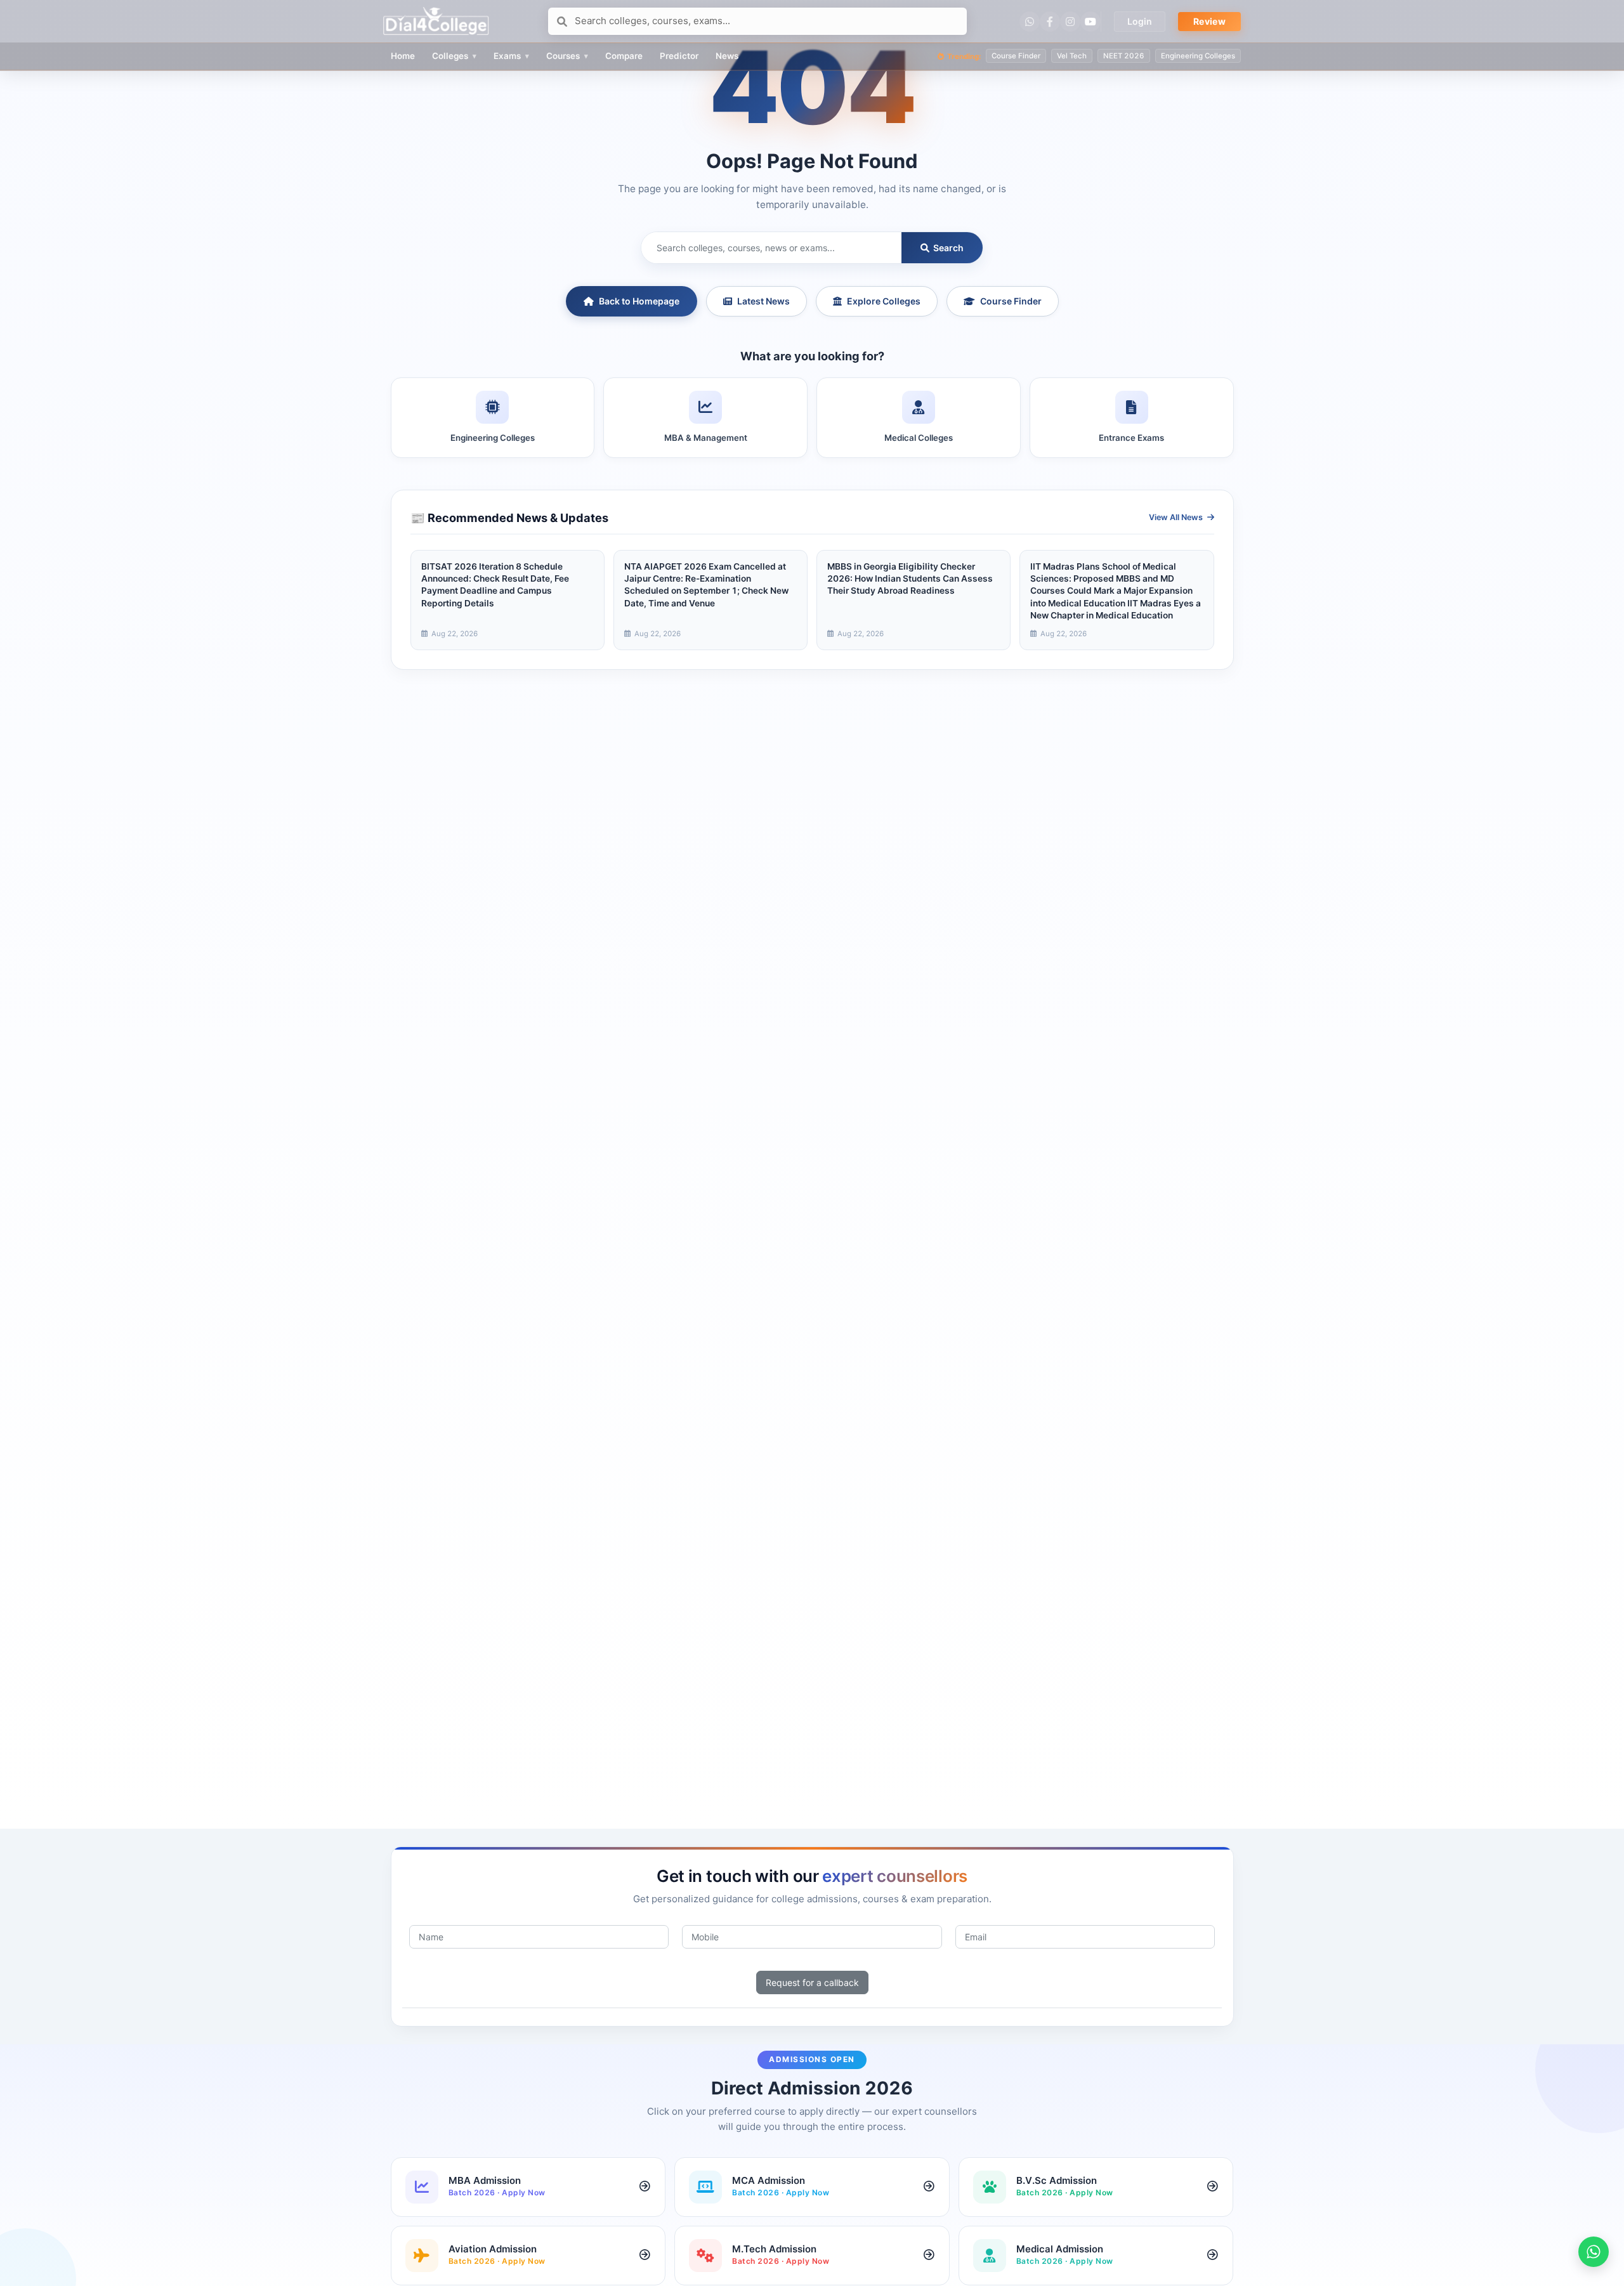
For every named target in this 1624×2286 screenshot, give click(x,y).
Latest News (763, 301)
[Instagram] (1070, 22)
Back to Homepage (639, 301)
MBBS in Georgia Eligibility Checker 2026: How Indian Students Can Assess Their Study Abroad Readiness (910, 578)
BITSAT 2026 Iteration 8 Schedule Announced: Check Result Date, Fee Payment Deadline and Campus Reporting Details (495, 585)
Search (947, 248)
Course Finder (1011, 301)
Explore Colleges (884, 301)
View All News (1177, 517)
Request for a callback (812, 1982)
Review (1209, 21)
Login (1140, 21)
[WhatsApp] (1030, 22)
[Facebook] (1050, 22)
